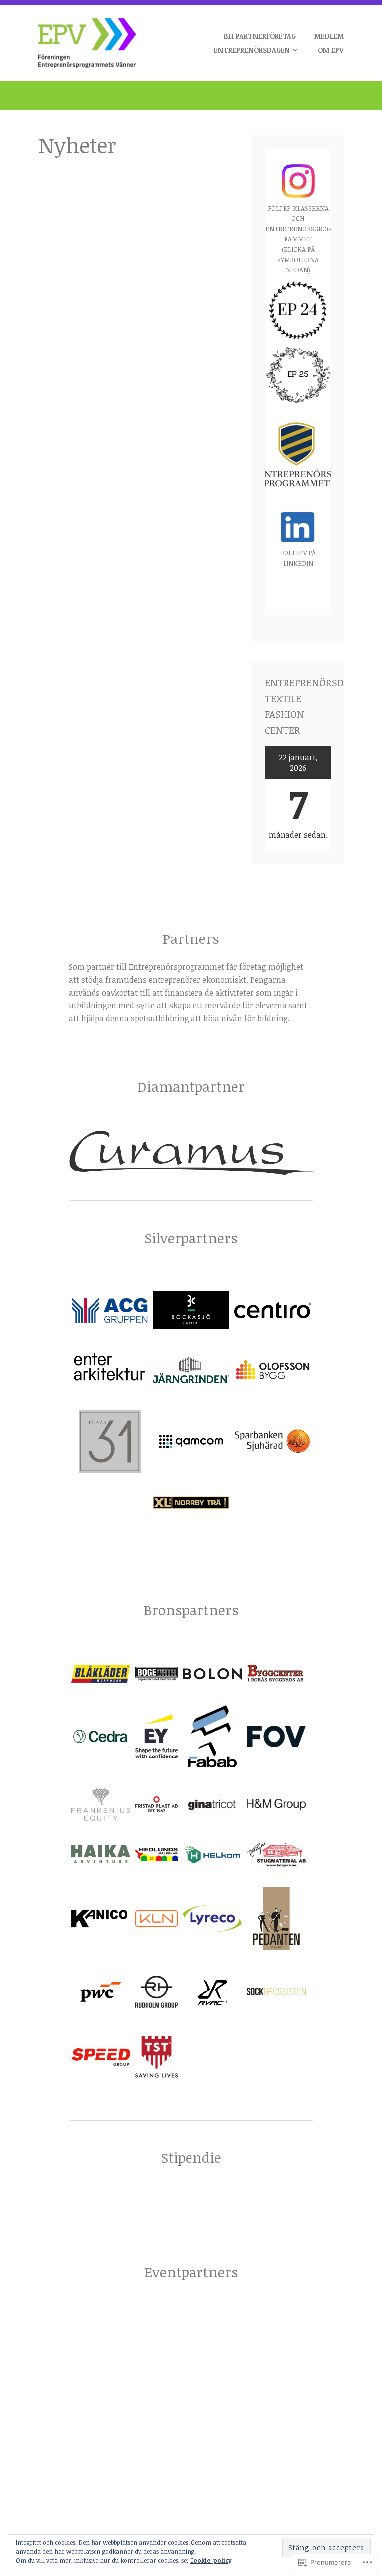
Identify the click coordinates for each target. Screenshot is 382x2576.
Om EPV (331, 50)
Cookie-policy (211, 2560)
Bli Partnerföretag (260, 36)
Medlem (329, 36)
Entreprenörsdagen (252, 50)
